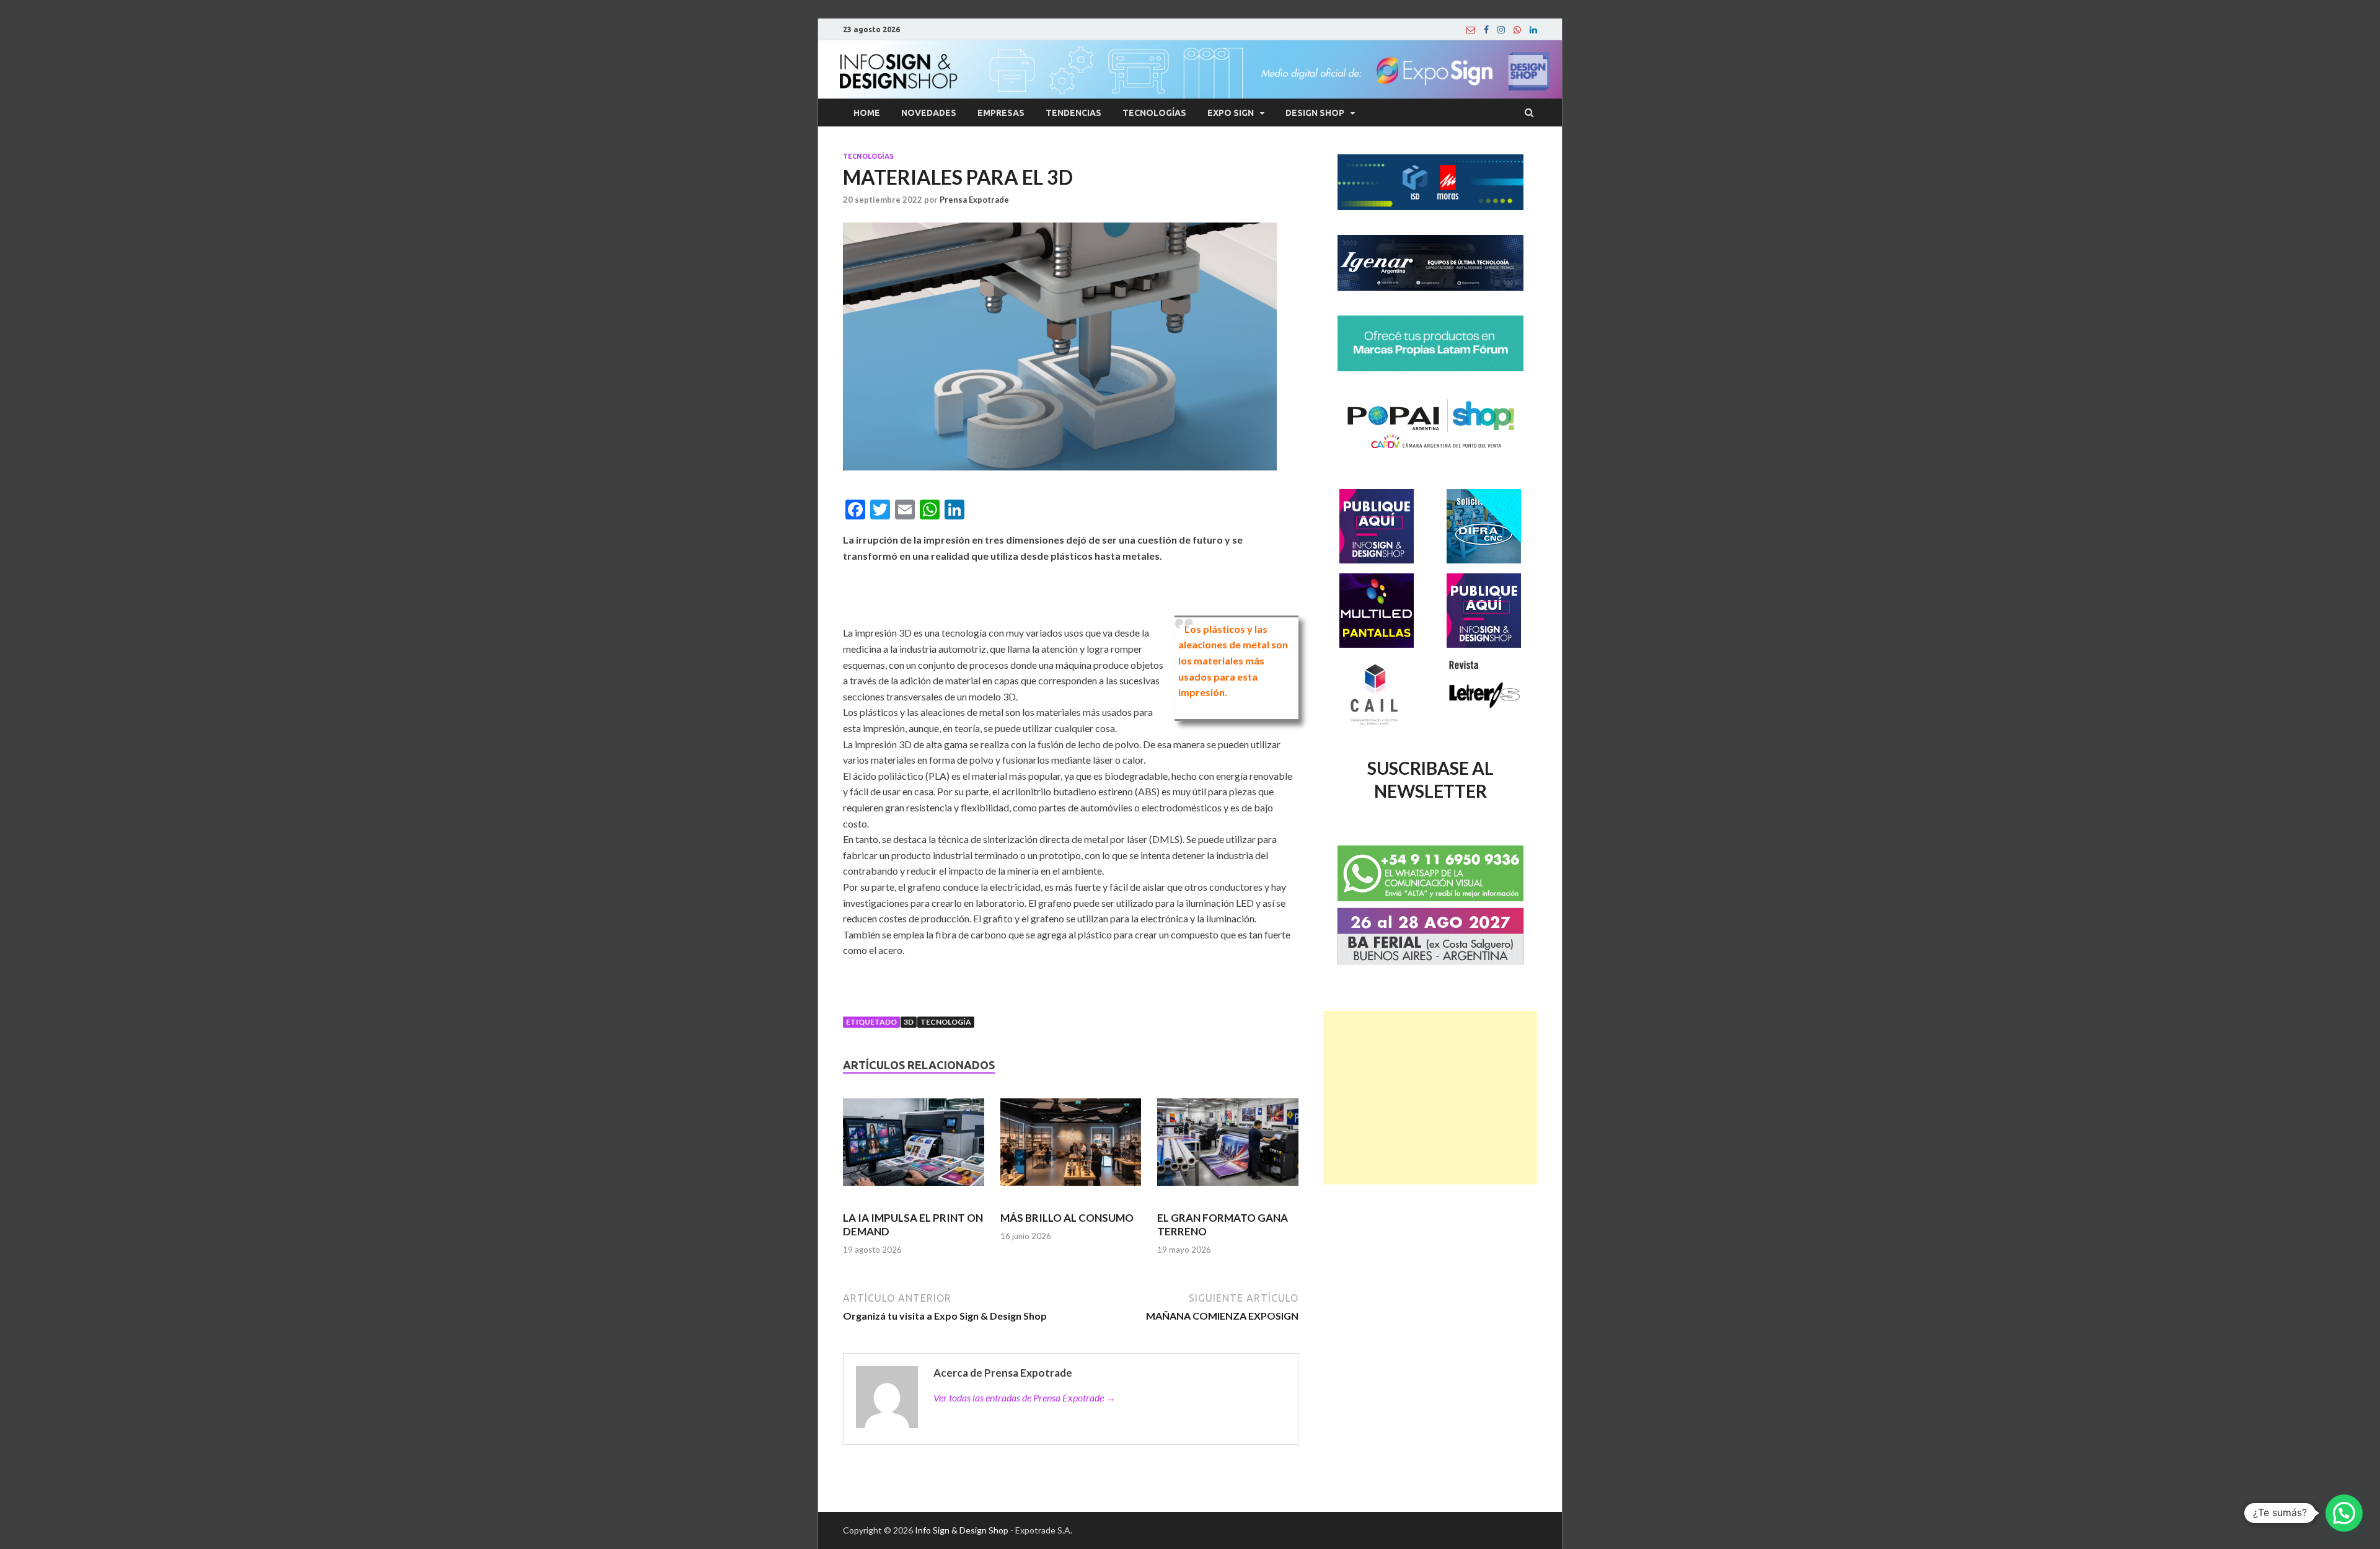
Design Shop (1315, 113)
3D (909, 1022)
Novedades (929, 113)
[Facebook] (1486, 30)
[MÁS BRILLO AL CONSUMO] (1071, 1147)
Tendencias (1073, 113)
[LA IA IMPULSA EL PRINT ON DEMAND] (914, 1147)
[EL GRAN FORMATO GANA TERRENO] (1228, 1147)
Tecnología (946, 1022)
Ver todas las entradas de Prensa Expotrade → (1025, 1397)
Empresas (1001, 113)
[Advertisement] (1430, 1098)
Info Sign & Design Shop (962, 1530)
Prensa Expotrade (974, 200)
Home (867, 113)
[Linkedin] (1533, 30)
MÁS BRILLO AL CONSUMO (1067, 1218)
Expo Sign (1231, 113)
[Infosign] (1471, 30)
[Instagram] (1501, 30)
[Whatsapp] (1517, 30)
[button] (2344, 1513)
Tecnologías (1154, 113)
